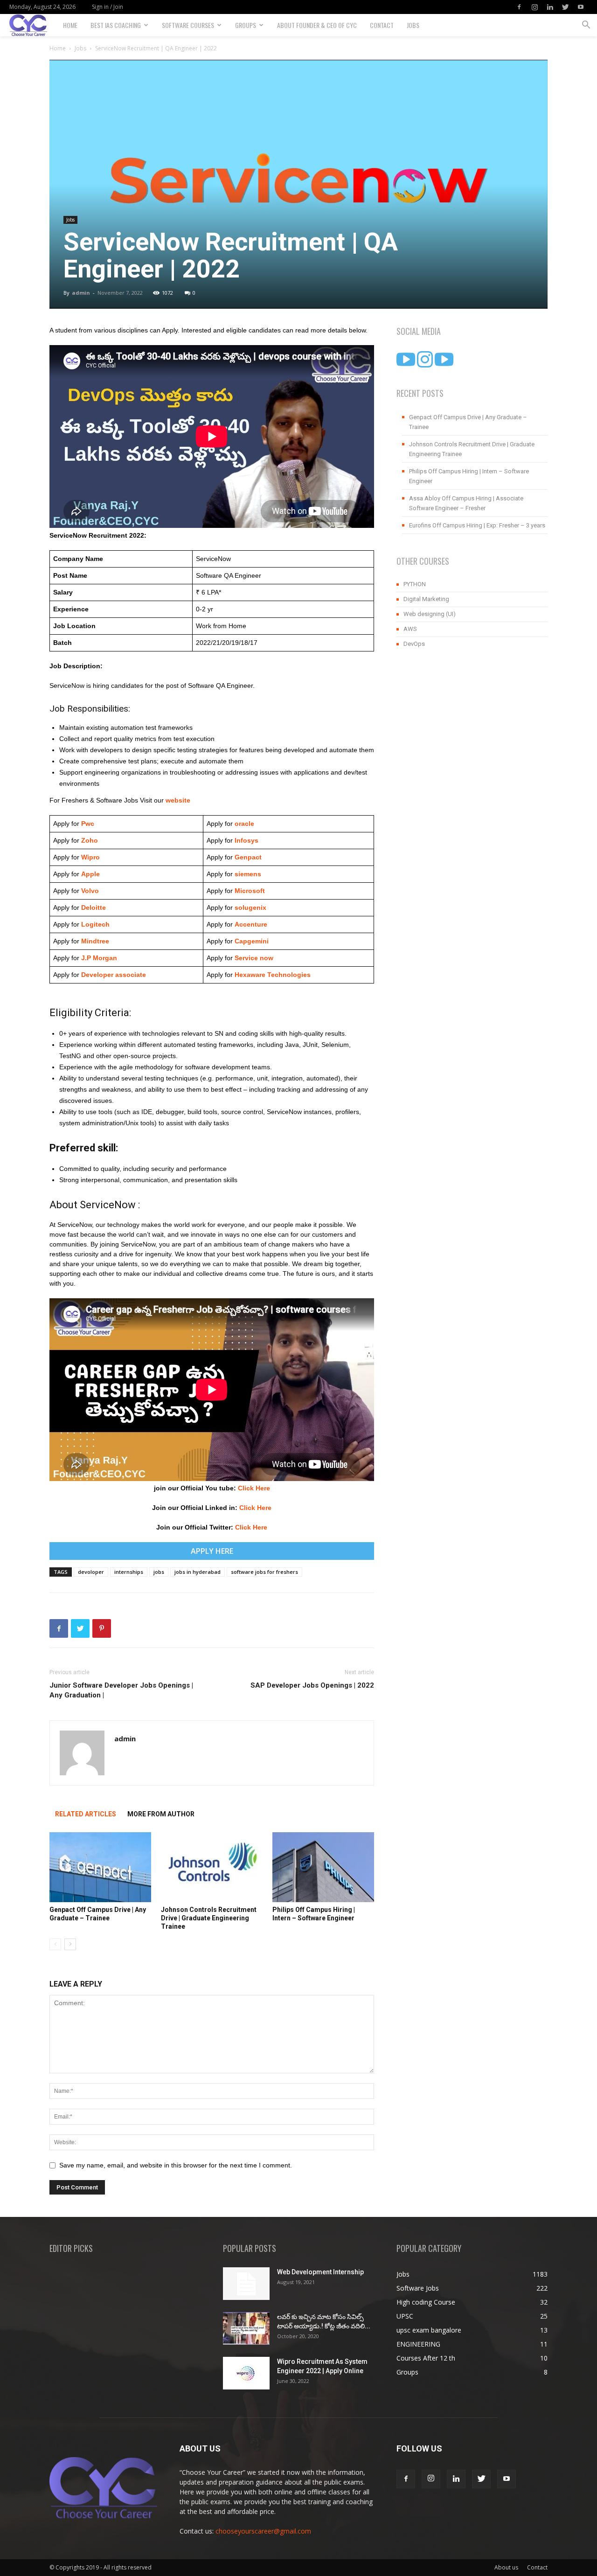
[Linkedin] (550, 7)
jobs (159, 1572)
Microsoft (250, 891)
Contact (382, 25)
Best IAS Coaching (116, 25)
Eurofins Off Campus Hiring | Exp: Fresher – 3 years (477, 525)
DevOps (414, 644)
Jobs (413, 25)
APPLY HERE (212, 1551)
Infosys (246, 840)
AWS (410, 629)
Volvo (90, 891)
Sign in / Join (108, 7)
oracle (244, 824)
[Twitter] (565, 7)
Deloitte (93, 907)
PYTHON (415, 584)
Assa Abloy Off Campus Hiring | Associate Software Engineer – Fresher (466, 503)
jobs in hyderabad (198, 1572)
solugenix (250, 907)
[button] (586, 26)
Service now (254, 958)
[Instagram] (535, 7)
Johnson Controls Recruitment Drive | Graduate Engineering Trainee (209, 1918)
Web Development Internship (320, 2272)
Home (70, 25)
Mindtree (94, 941)
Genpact (248, 857)
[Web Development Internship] (246, 2284)
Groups (246, 25)
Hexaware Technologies (273, 975)
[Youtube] (581, 7)
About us (506, 2567)
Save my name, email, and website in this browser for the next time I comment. (176, 2165)
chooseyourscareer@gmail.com (263, 2531)
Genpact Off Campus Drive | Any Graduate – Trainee (468, 422)
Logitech (95, 924)
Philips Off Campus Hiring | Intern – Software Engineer (469, 476)
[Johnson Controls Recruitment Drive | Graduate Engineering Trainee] (212, 1867)
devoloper (91, 1572)
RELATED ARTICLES (86, 1814)
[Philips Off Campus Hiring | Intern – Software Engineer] (323, 1867)
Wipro (90, 857)
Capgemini (252, 941)
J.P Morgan (98, 958)
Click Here (254, 1488)
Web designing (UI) (430, 614)
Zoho (90, 840)
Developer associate (114, 975)
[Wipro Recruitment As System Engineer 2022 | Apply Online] (246, 2373)
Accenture (250, 924)
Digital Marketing (426, 599)
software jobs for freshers (264, 1572)
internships (129, 1572)
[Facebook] (519, 7)
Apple (90, 874)
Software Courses (188, 25)
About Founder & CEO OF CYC (317, 25)
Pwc (88, 824)
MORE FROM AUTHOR (161, 1814)
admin (81, 293)
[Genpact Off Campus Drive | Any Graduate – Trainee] (100, 1867)
